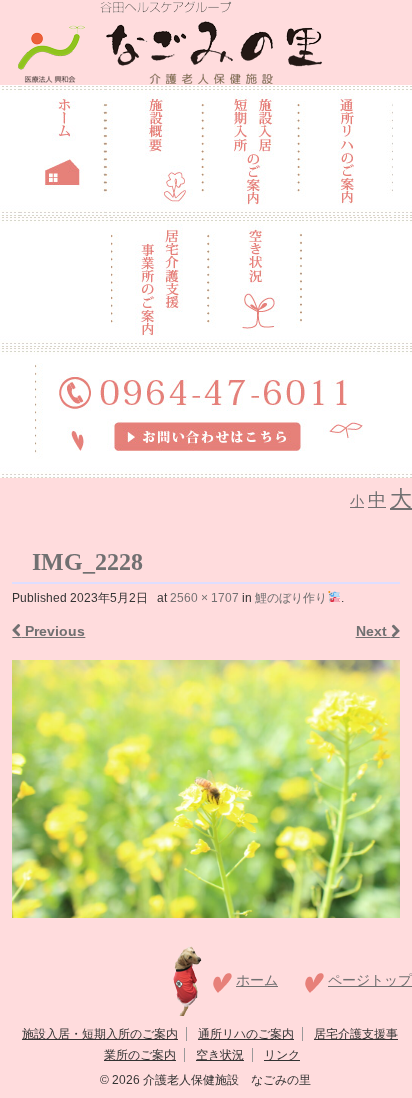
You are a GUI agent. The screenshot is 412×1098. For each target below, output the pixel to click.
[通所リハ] (345, 149)
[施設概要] (153, 149)
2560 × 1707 (204, 598)
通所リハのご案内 (246, 1034)
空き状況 (220, 1055)
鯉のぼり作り (291, 598)
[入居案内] (250, 149)
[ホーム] (62, 149)
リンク (282, 1055)
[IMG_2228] (205, 789)
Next (373, 631)
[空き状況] (255, 280)
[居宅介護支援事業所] (159, 280)
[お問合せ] (206, 411)
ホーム (257, 980)
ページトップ (370, 980)
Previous (53, 631)
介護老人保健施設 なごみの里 (225, 1080)
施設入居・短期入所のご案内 (100, 1034)
